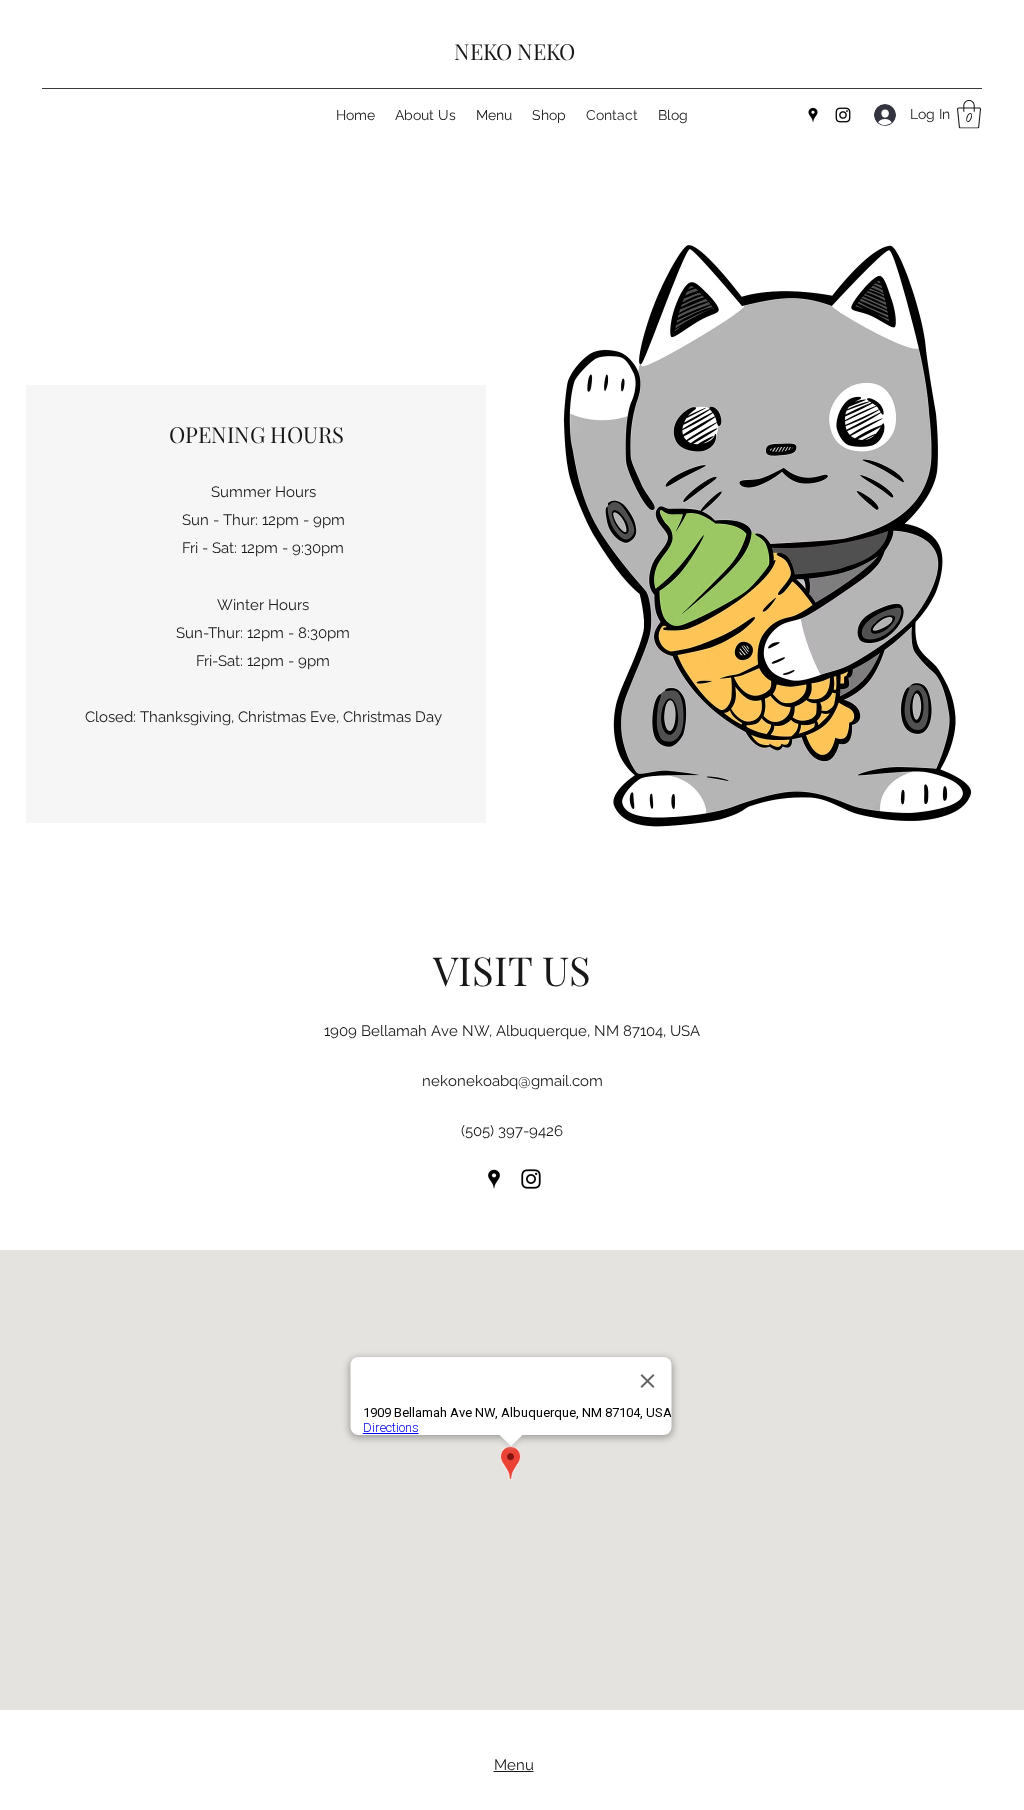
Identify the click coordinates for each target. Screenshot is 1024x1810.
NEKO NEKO (514, 51)
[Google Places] (813, 115)
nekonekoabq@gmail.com (512, 1081)
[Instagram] (843, 115)
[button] (969, 114)
